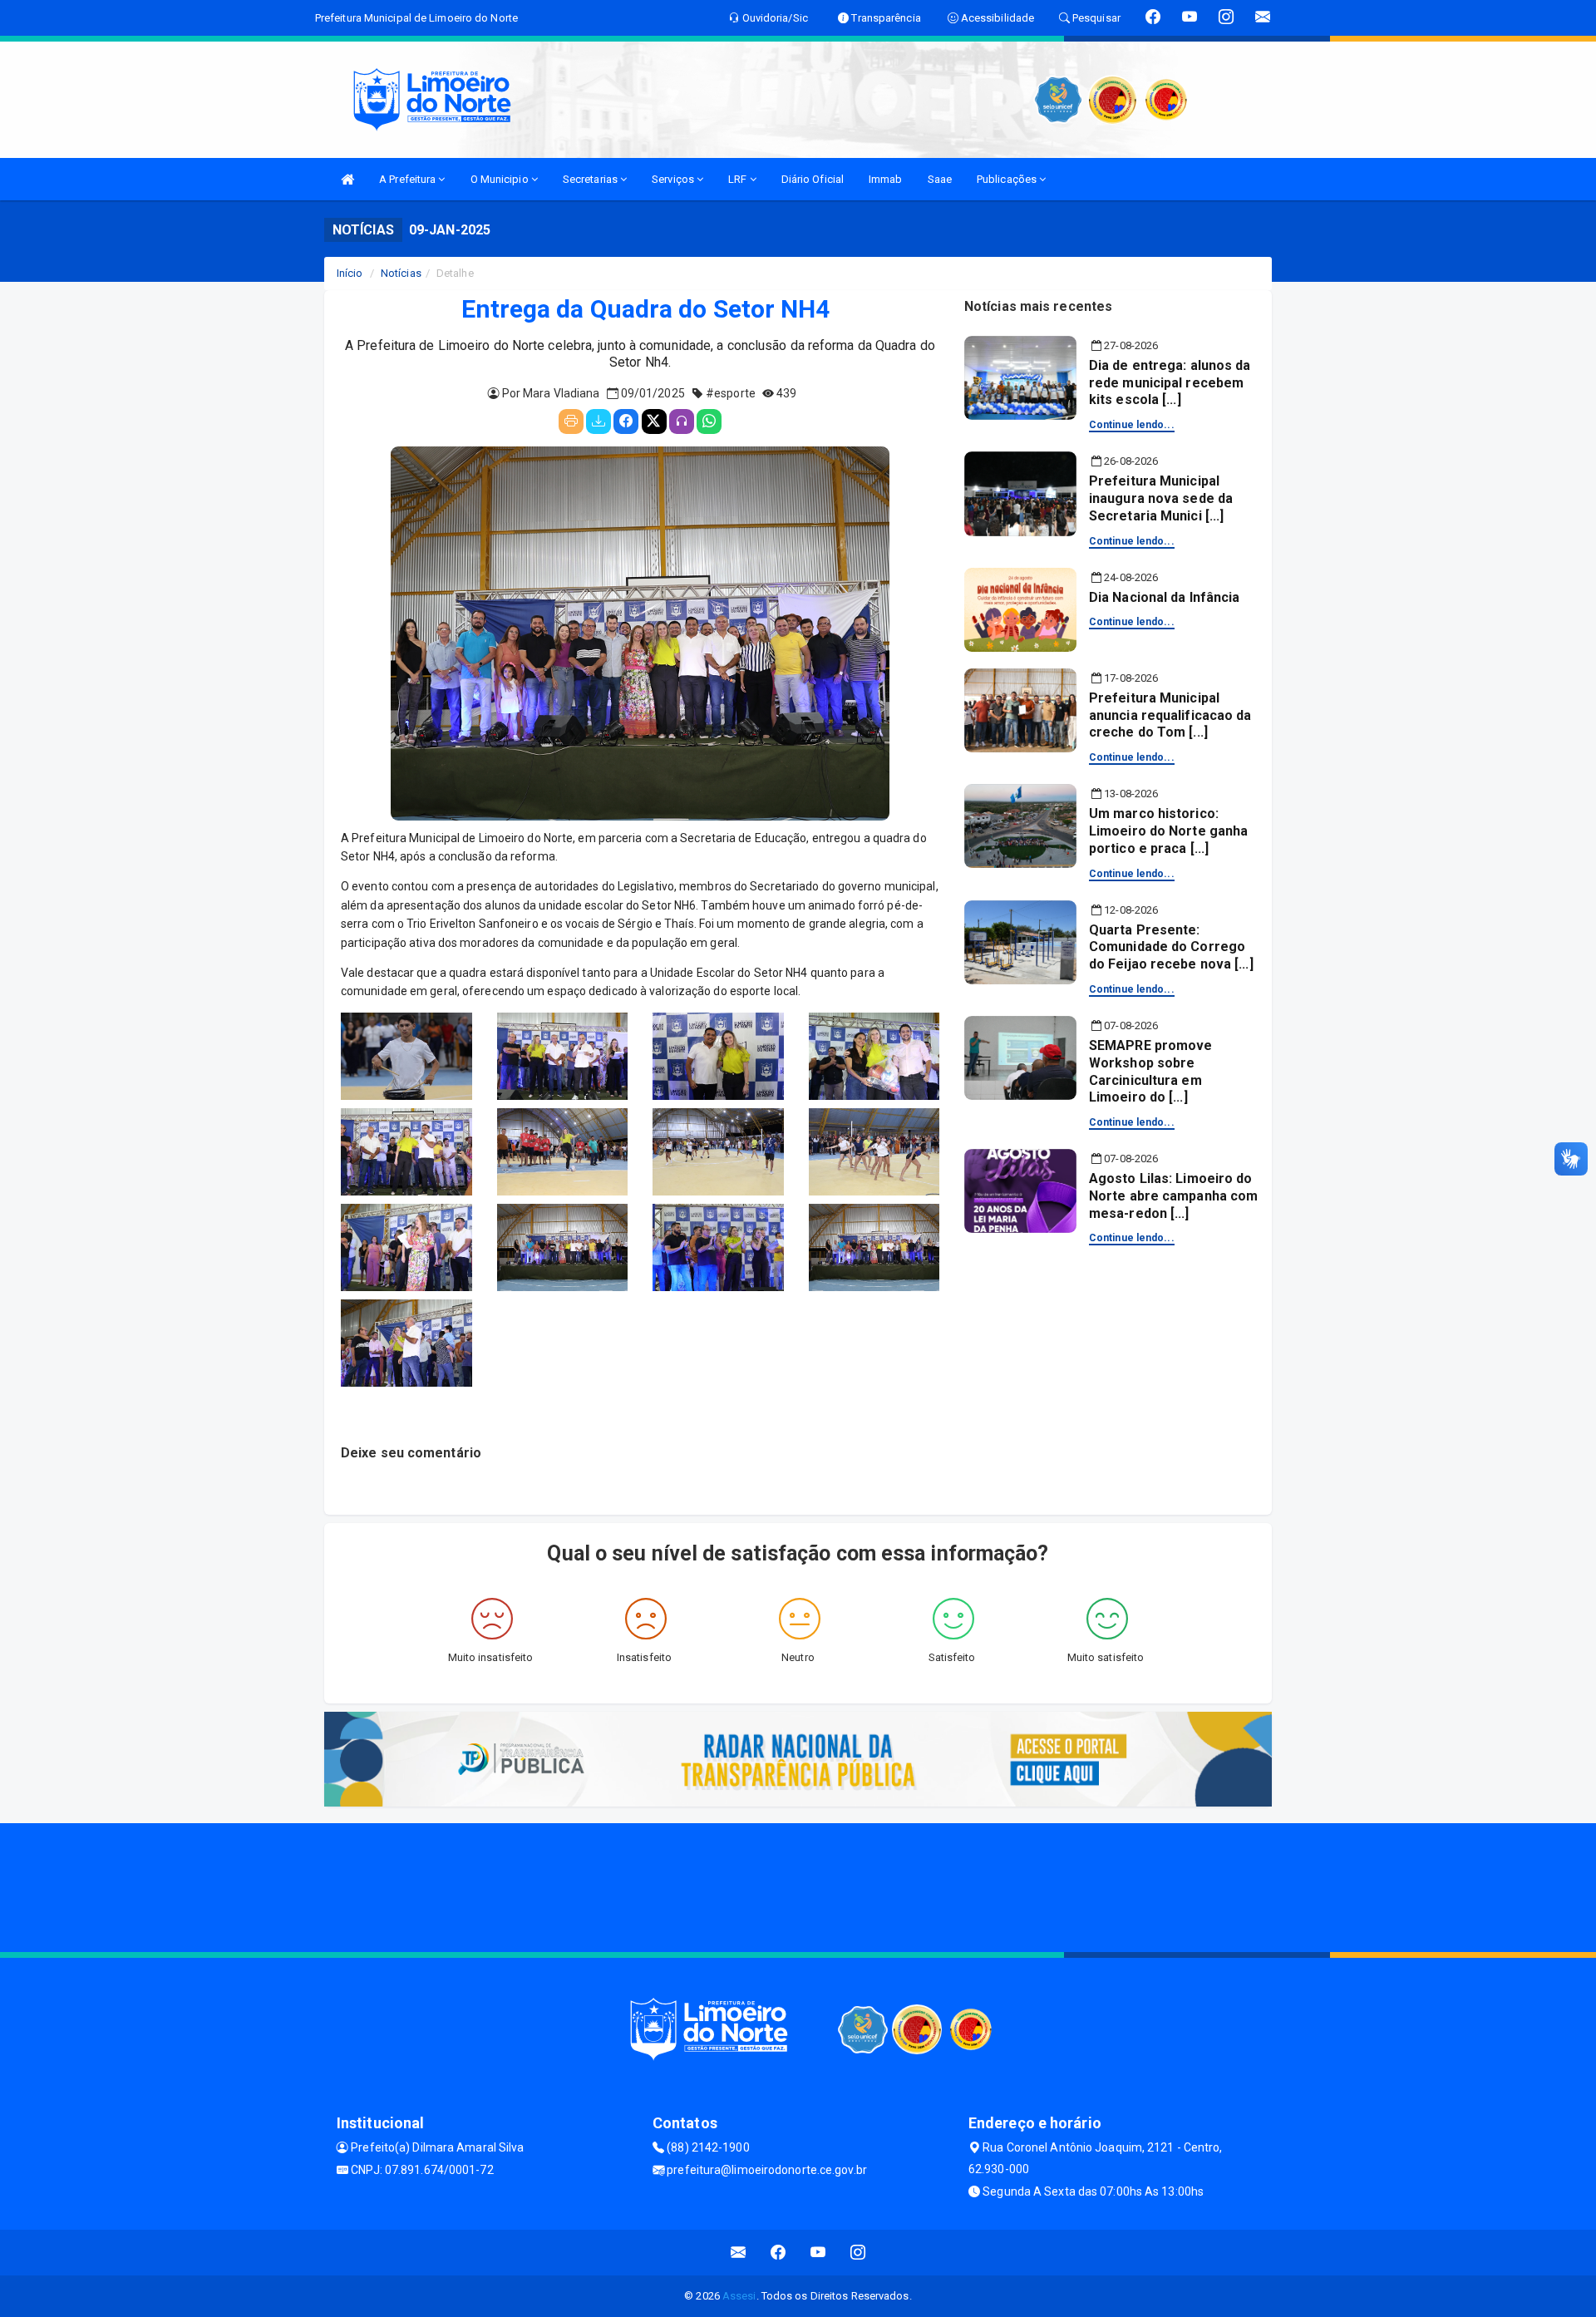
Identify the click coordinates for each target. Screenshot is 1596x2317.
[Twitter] (654, 421)
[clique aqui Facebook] (778, 2253)
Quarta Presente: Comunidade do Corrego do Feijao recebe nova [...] (1171, 947)
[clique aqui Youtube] (818, 2253)
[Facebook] (626, 421)
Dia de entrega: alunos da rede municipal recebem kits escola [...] (1170, 383)
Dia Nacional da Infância (1164, 597)
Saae (940, 179)
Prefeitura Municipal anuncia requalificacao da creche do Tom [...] (1170, 715)
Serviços (674, 179)
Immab (886, 179)
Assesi (739, 2296)
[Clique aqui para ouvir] (682, 421)
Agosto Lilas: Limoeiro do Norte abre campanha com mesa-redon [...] (1173, 1196)
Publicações (1008, 179)
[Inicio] (347, 179)
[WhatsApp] (709, 421)
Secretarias (591, 179)
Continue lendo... (1132, 425)
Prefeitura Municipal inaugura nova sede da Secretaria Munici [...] (1161, 498)
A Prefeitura (409, 179)
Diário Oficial (813, 179)
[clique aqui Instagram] (858, 2253)
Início (350, 273)
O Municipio (501, 179)
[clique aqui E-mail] (739, 2253)
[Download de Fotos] (598, 421)
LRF (739, 179)
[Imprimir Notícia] (571, 421)
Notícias (401, 273)
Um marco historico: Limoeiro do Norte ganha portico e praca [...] (1168, 831)
